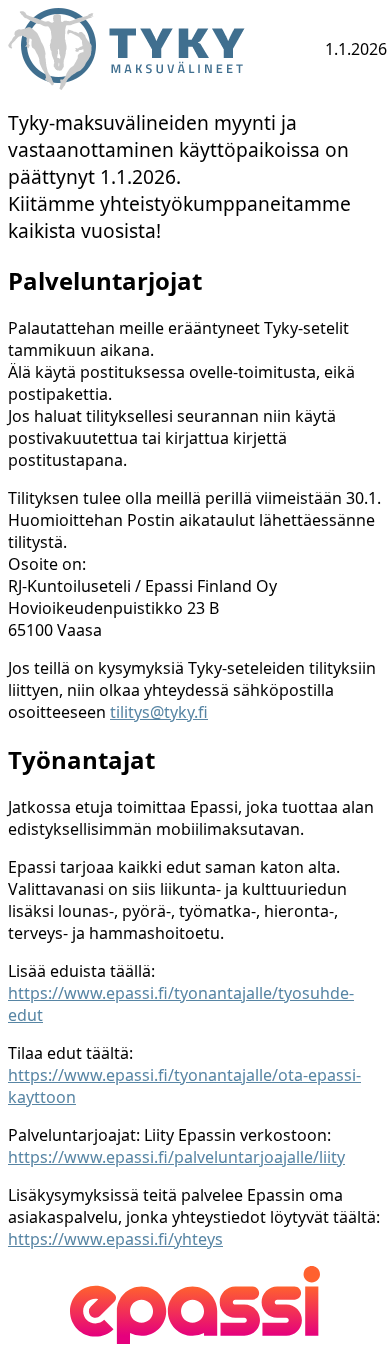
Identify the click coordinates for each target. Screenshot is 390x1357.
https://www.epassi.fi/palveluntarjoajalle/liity (176, 1157)
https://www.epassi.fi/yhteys (115, 1239)
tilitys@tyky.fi (159, 712)
